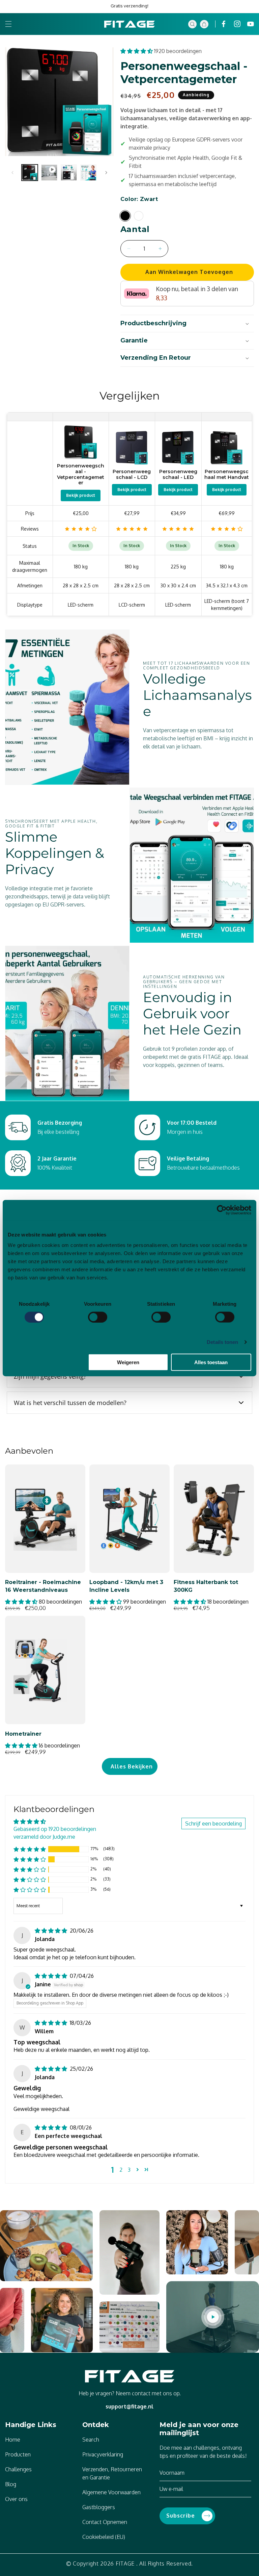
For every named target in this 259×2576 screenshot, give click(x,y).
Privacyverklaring (103, 2454)
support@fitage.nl (129, 2406)
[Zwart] (125, 216)
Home (13, 2440)
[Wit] (139, 216)
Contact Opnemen (105, 2522)
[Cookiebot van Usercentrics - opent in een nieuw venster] (222, 1210)
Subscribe (181, 2516)
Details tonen (222, 1342)
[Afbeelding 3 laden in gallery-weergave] (88, 173)
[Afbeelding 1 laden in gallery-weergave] (30, 173)
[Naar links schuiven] (12, 173)
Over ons (16, 2499)
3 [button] (129, 2170)
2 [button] (121, 2170)
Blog (11, 2484)
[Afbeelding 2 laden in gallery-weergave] (69, 173)
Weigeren (128, 1362)
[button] (8, 24)
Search (91, 2440)
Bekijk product (81, 495)
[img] (52, 1931)
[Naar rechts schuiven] (106, 173)
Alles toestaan (211, 1362)
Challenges (18, 2469)
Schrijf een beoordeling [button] (213, 1823)
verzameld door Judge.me (44, 1837)
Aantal (135, 229)
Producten (18, 2454)
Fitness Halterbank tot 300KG (206, 1586)
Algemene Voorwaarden (111, 2492)
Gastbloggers (99, 2507)
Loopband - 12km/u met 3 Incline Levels (126, 1586)
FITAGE (125, 2564)
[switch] (98, 1317)
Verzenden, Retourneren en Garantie (112, 2473)
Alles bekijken (132, 1766)
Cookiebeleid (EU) (104, 2537)
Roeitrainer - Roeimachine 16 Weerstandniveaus (43, 1586)
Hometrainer (23, 1734)
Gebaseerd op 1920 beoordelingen (55, 1829)
